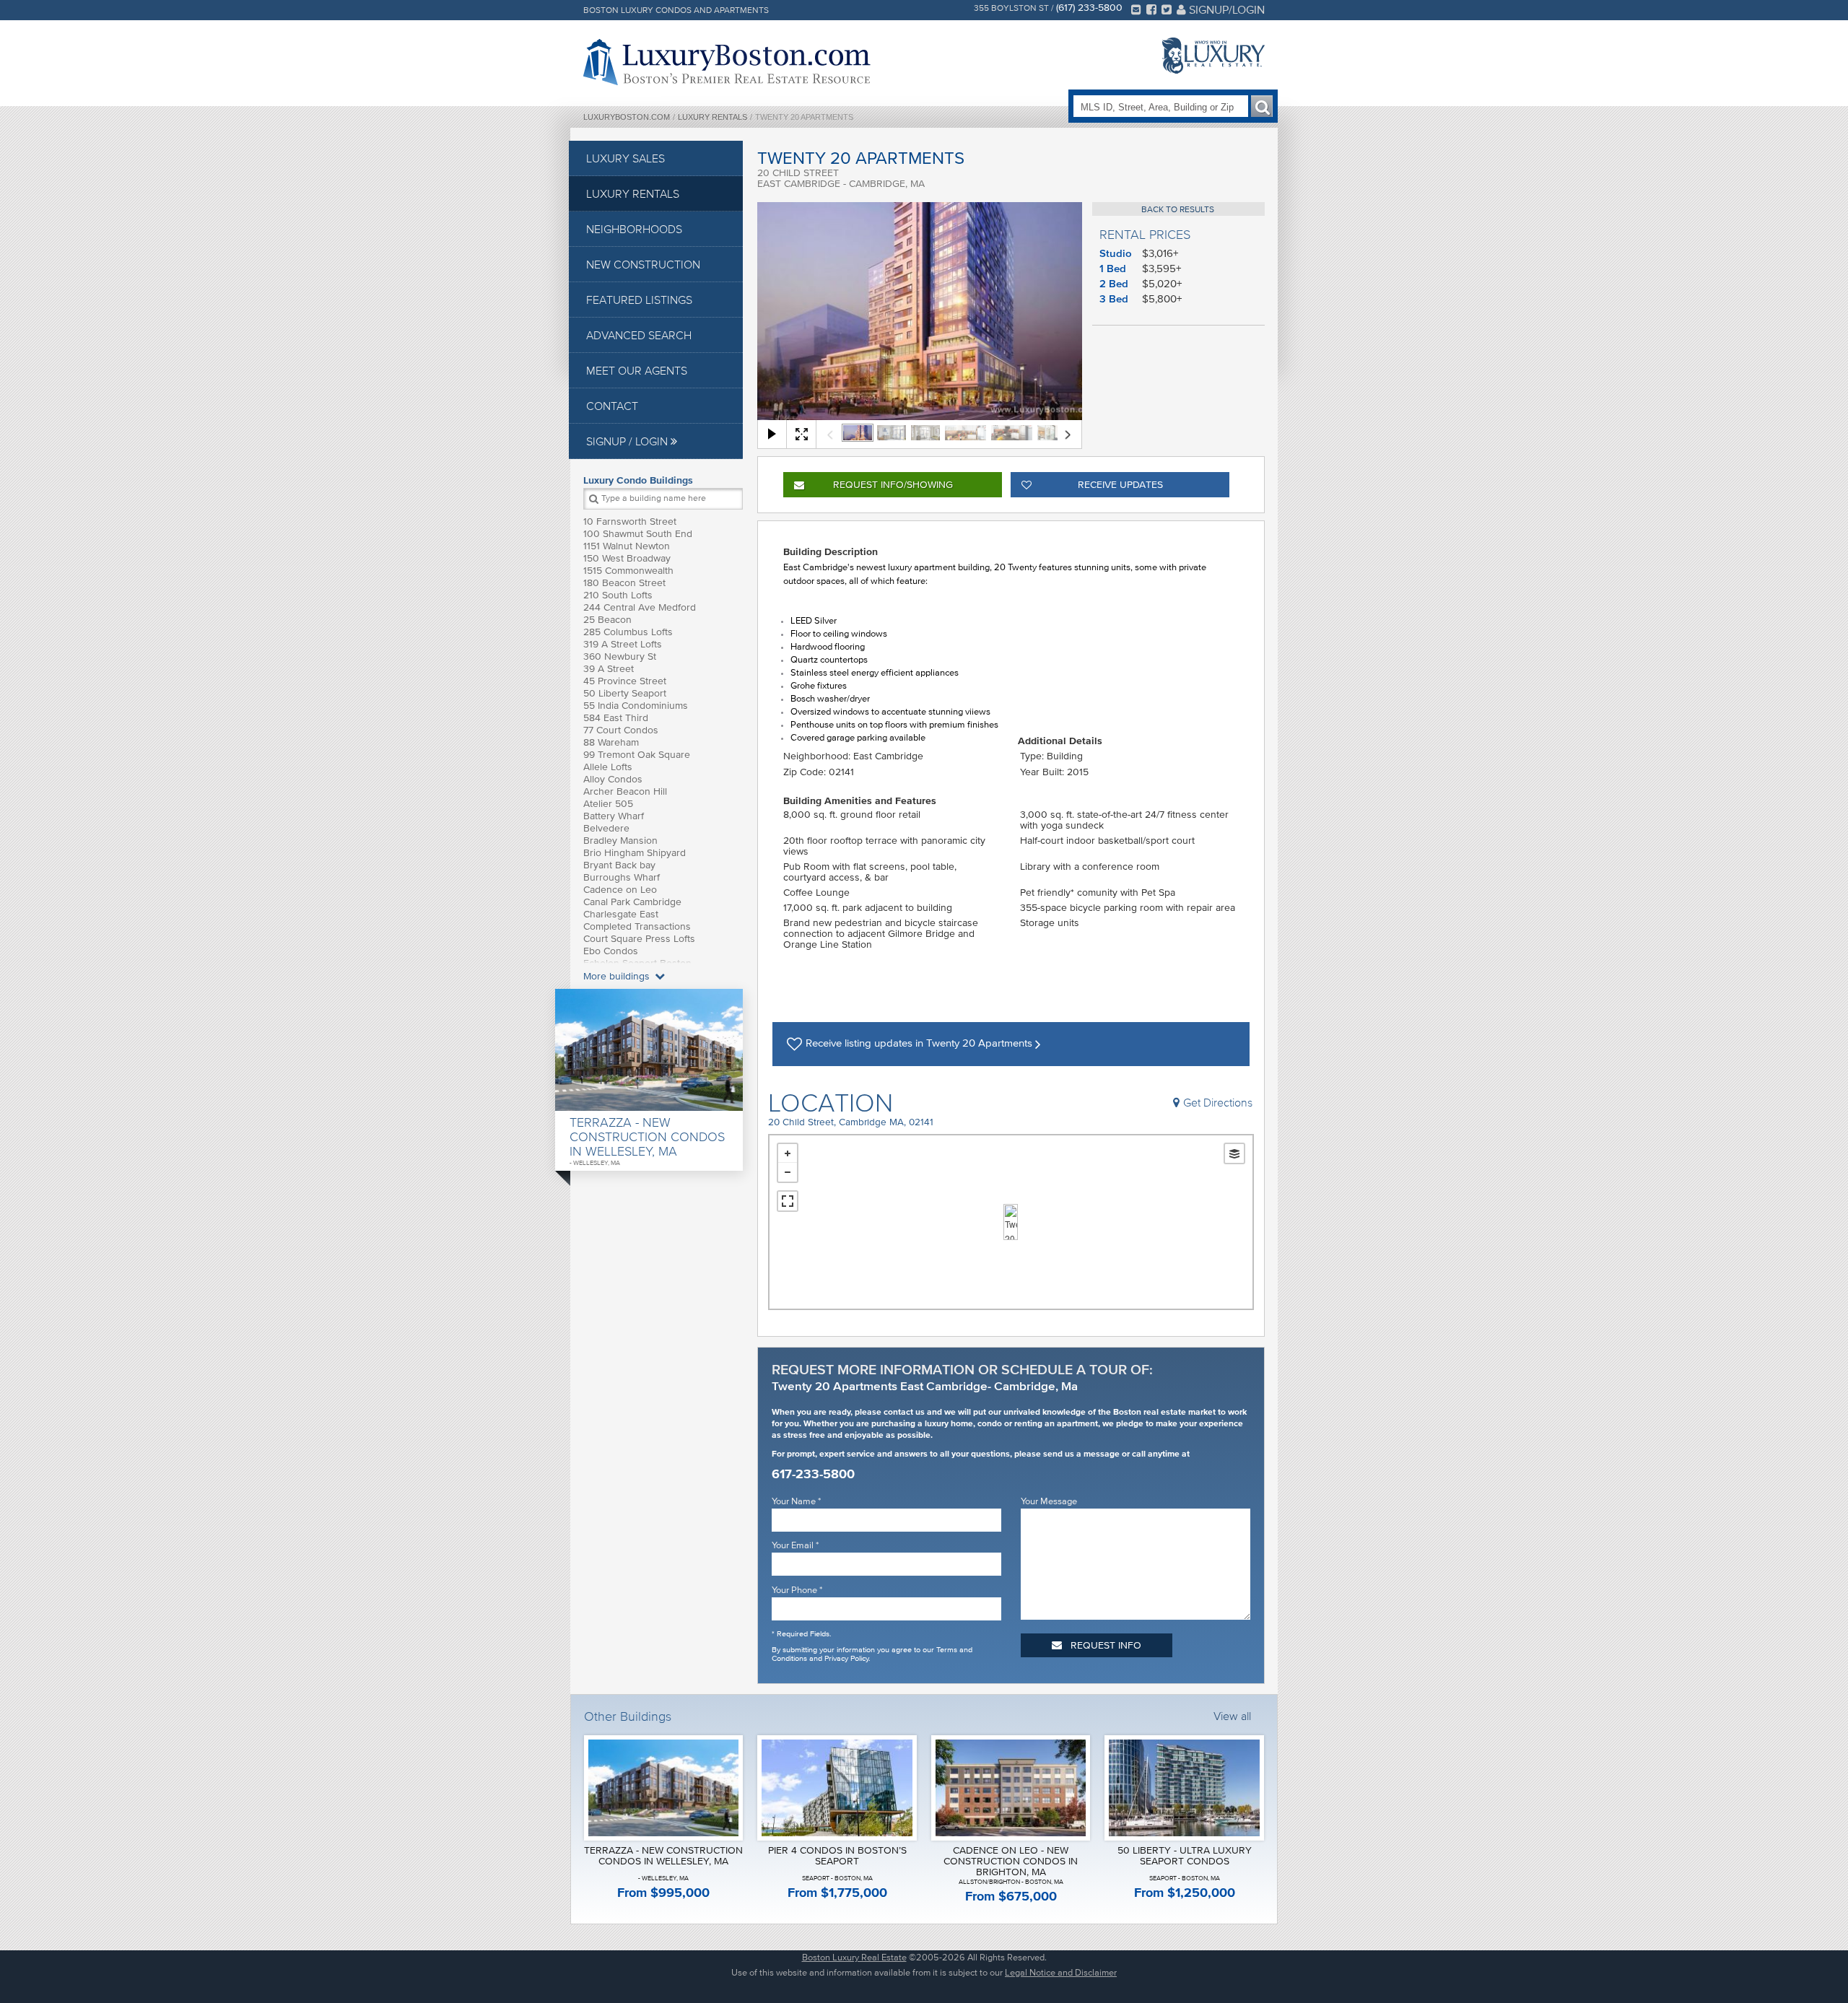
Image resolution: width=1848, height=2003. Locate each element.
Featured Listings (639, 300)
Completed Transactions (637, 926)
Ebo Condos (611, 951)
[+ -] (1011, 1222)
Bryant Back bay (619, 865)
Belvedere (606, 828)
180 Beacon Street (624, 583)
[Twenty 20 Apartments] (1011, 1222)
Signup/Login (1225, 9)
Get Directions (1218, 1102)
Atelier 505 (608, 804)
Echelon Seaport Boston (637, 963)
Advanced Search (639, 335)
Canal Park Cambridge (632, 902)
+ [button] (788, 1153)
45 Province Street (625, 681)
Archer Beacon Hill (625, 791)
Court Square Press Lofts (639, 939)
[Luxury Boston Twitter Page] (1167, 9)
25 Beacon (607, 620)
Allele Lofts (608, 767)
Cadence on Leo (620, 890)
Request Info (893, 485)
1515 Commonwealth (628, 571)
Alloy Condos (613, 779)
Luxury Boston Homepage (727, 62)
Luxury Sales (626, 158)
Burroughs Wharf (622, 877)
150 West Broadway (627, 558)
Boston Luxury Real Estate (854, 1957)
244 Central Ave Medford (640, 607)
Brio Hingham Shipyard (635, 853)
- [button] (788, 1172)
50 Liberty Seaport (625, 693)
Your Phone (797, 1590)
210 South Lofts (618, 595)
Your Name (796, 1501)
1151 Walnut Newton (627, 546)
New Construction (643, 264)
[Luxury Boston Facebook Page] (1151, 9)
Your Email (795, 1545)
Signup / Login (628, 441)
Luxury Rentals (712, 117)
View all (1232, 1716)
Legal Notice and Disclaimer (1061, 1972)
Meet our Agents (637, 370)
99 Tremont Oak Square (637, 755)
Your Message (1049, 1501)
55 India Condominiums (636, 706)
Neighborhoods (634, 229)
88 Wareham (611, 742)
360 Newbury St (620, 656)
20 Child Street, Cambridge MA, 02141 (851, 1122)
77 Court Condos (621, 730)
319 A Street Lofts (623, 644)
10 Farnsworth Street (630, 522)
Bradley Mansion (620, 841)
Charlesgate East (621, 914)
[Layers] (1234, 1153)
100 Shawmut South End (638, 534)
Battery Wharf (614, 816)
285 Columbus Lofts (628, 632)
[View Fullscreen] (788, 1201)
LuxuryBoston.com (627, 117)
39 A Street (609, 669)
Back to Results (1178, 209)
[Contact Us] (1136, 9)
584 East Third (616, 718)
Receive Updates (1120, 485)
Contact (612, 406)
